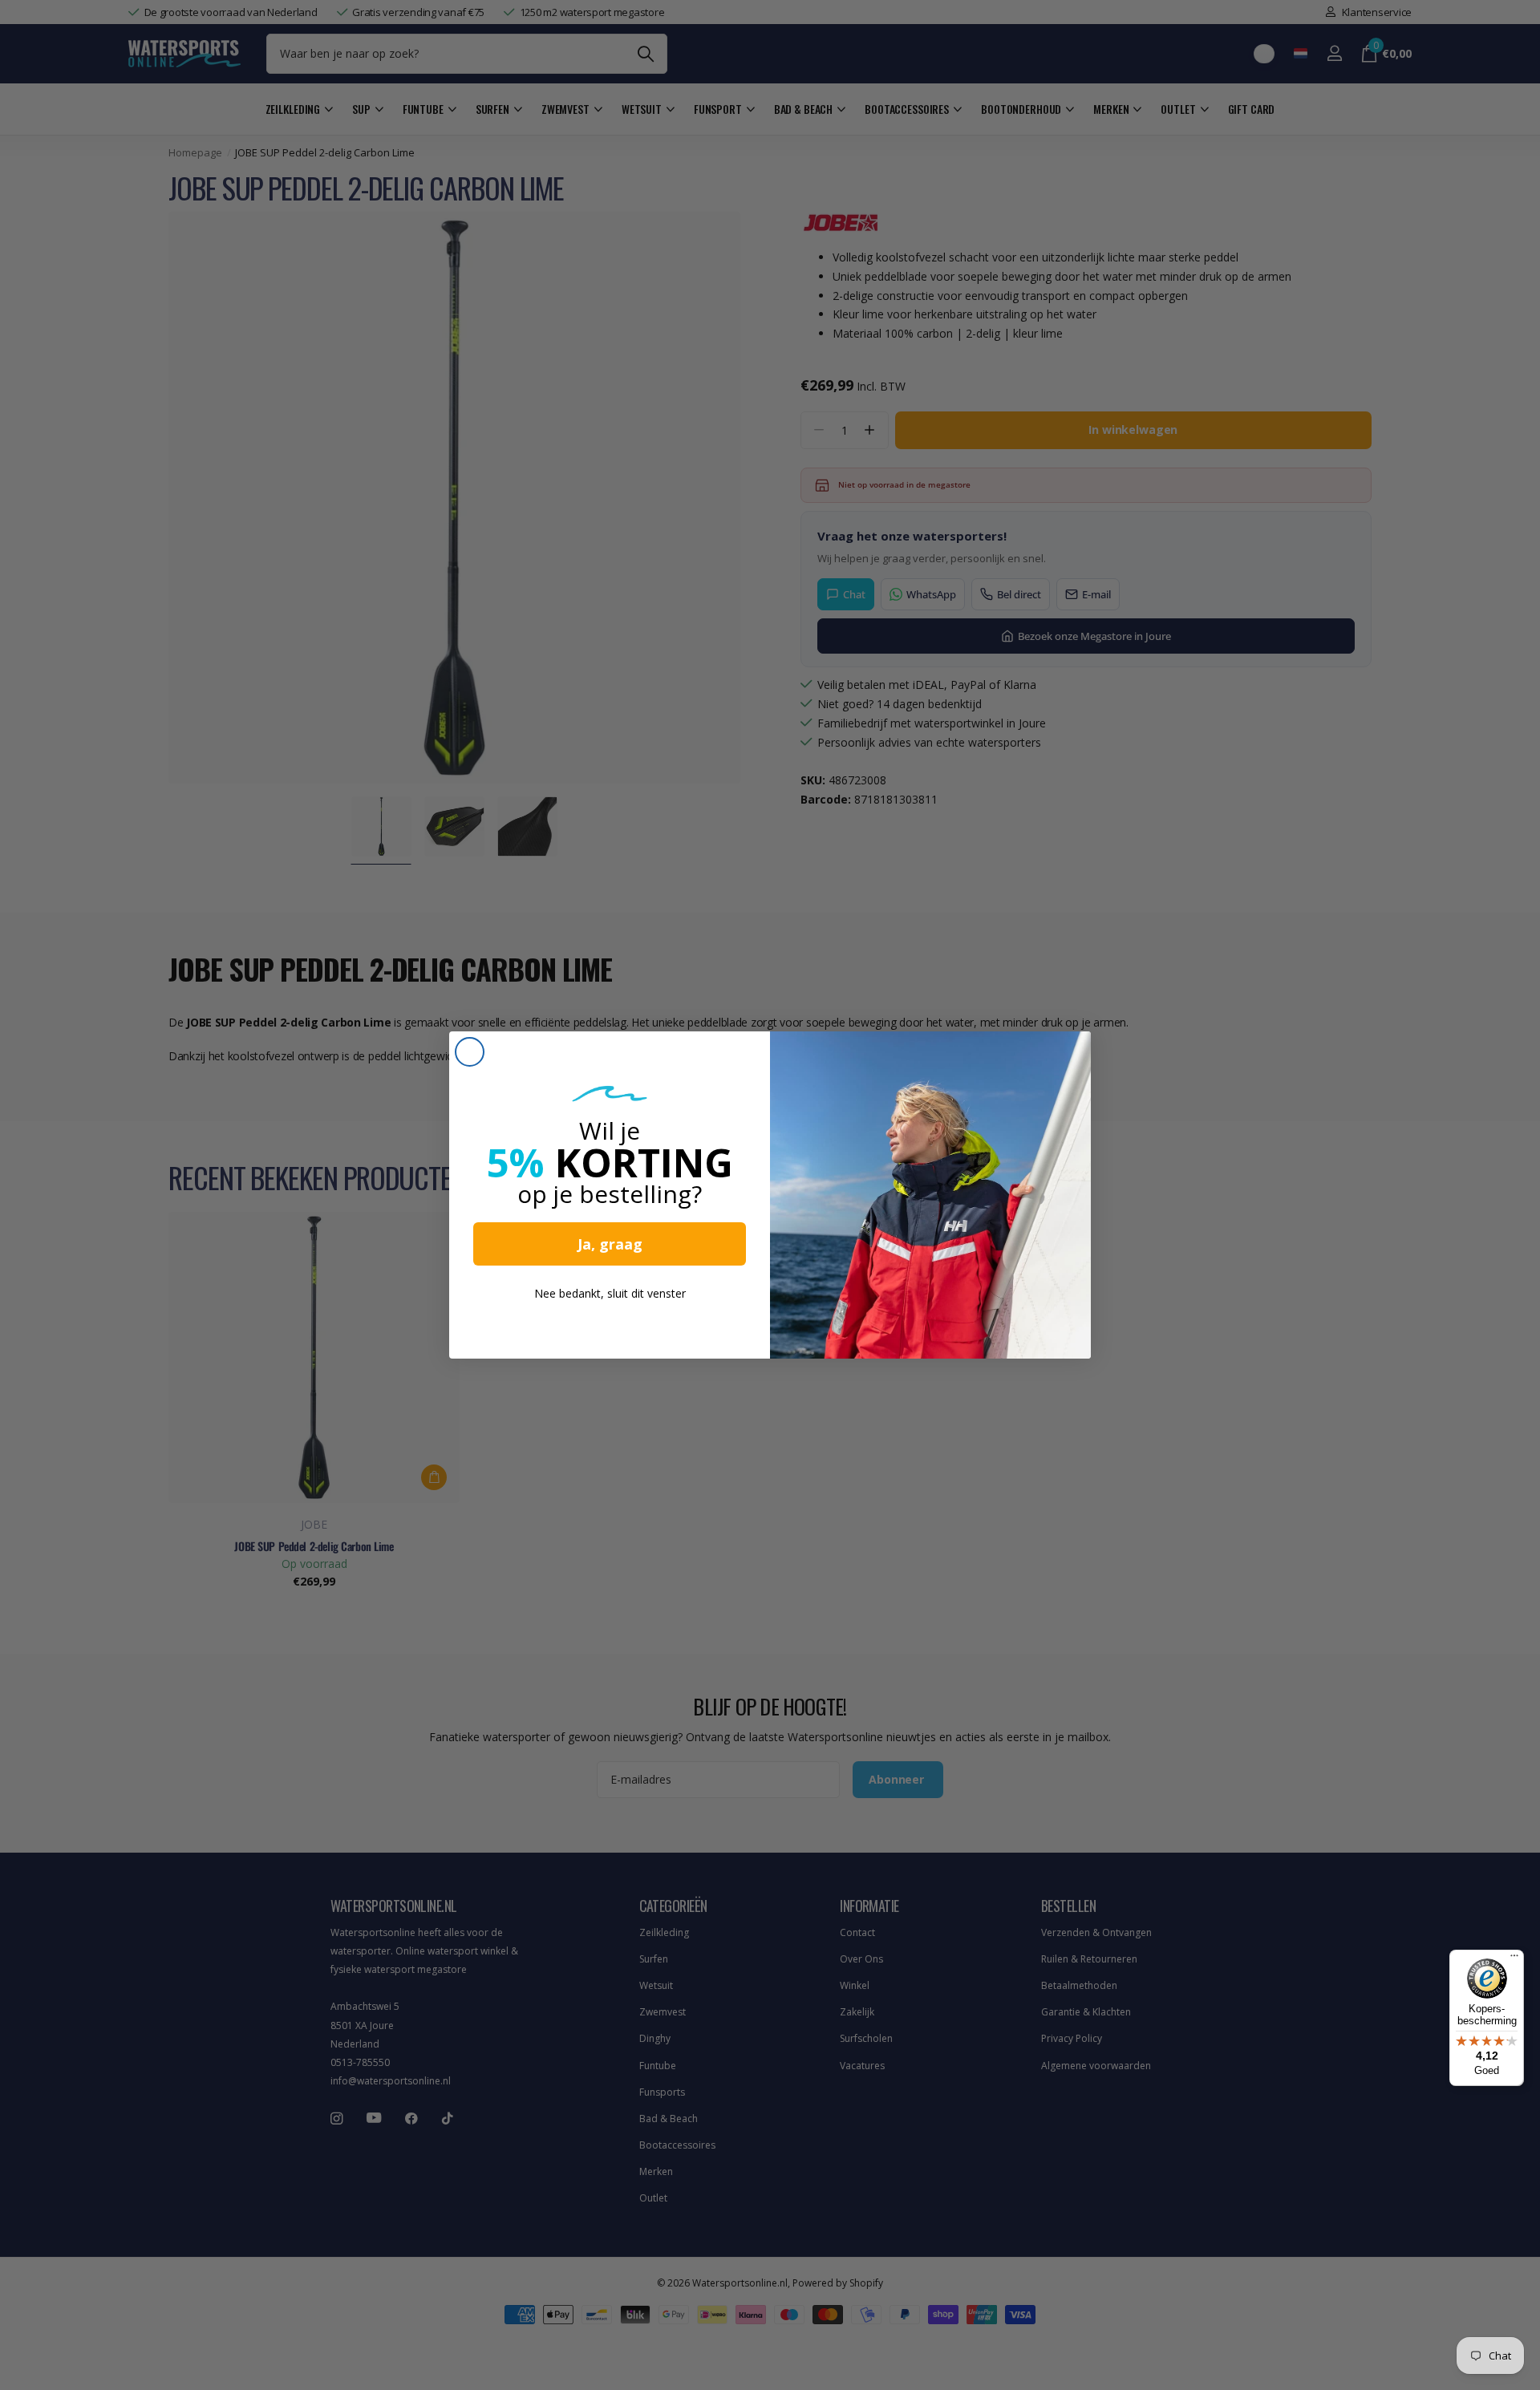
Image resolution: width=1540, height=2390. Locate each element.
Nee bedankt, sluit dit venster (610, 1293)
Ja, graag (610, 1244)
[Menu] (1514, 1959)
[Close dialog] (470, 1052)
